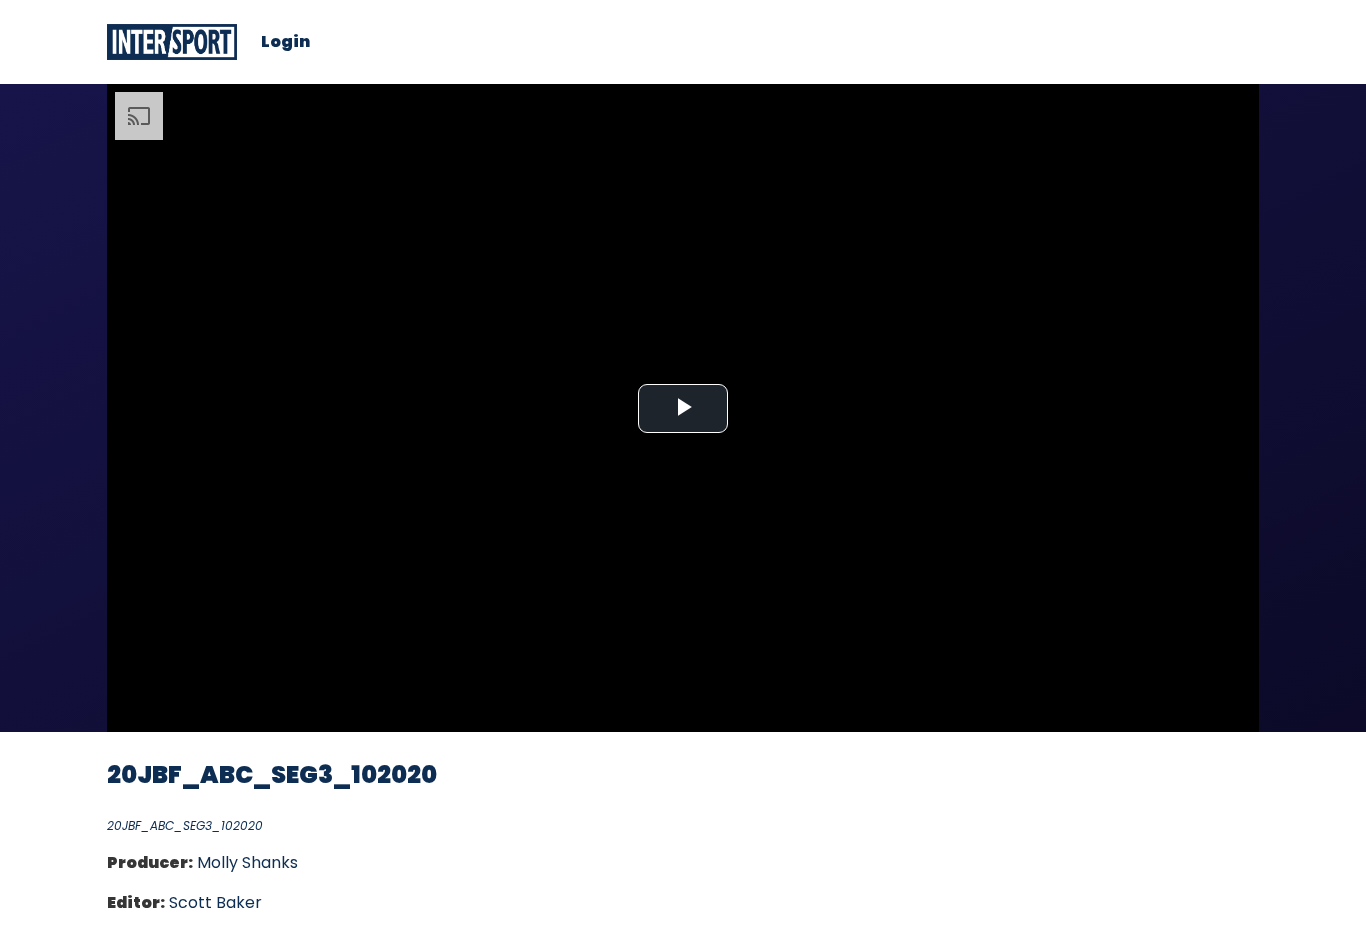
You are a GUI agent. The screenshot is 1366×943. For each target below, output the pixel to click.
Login (285, 42)
